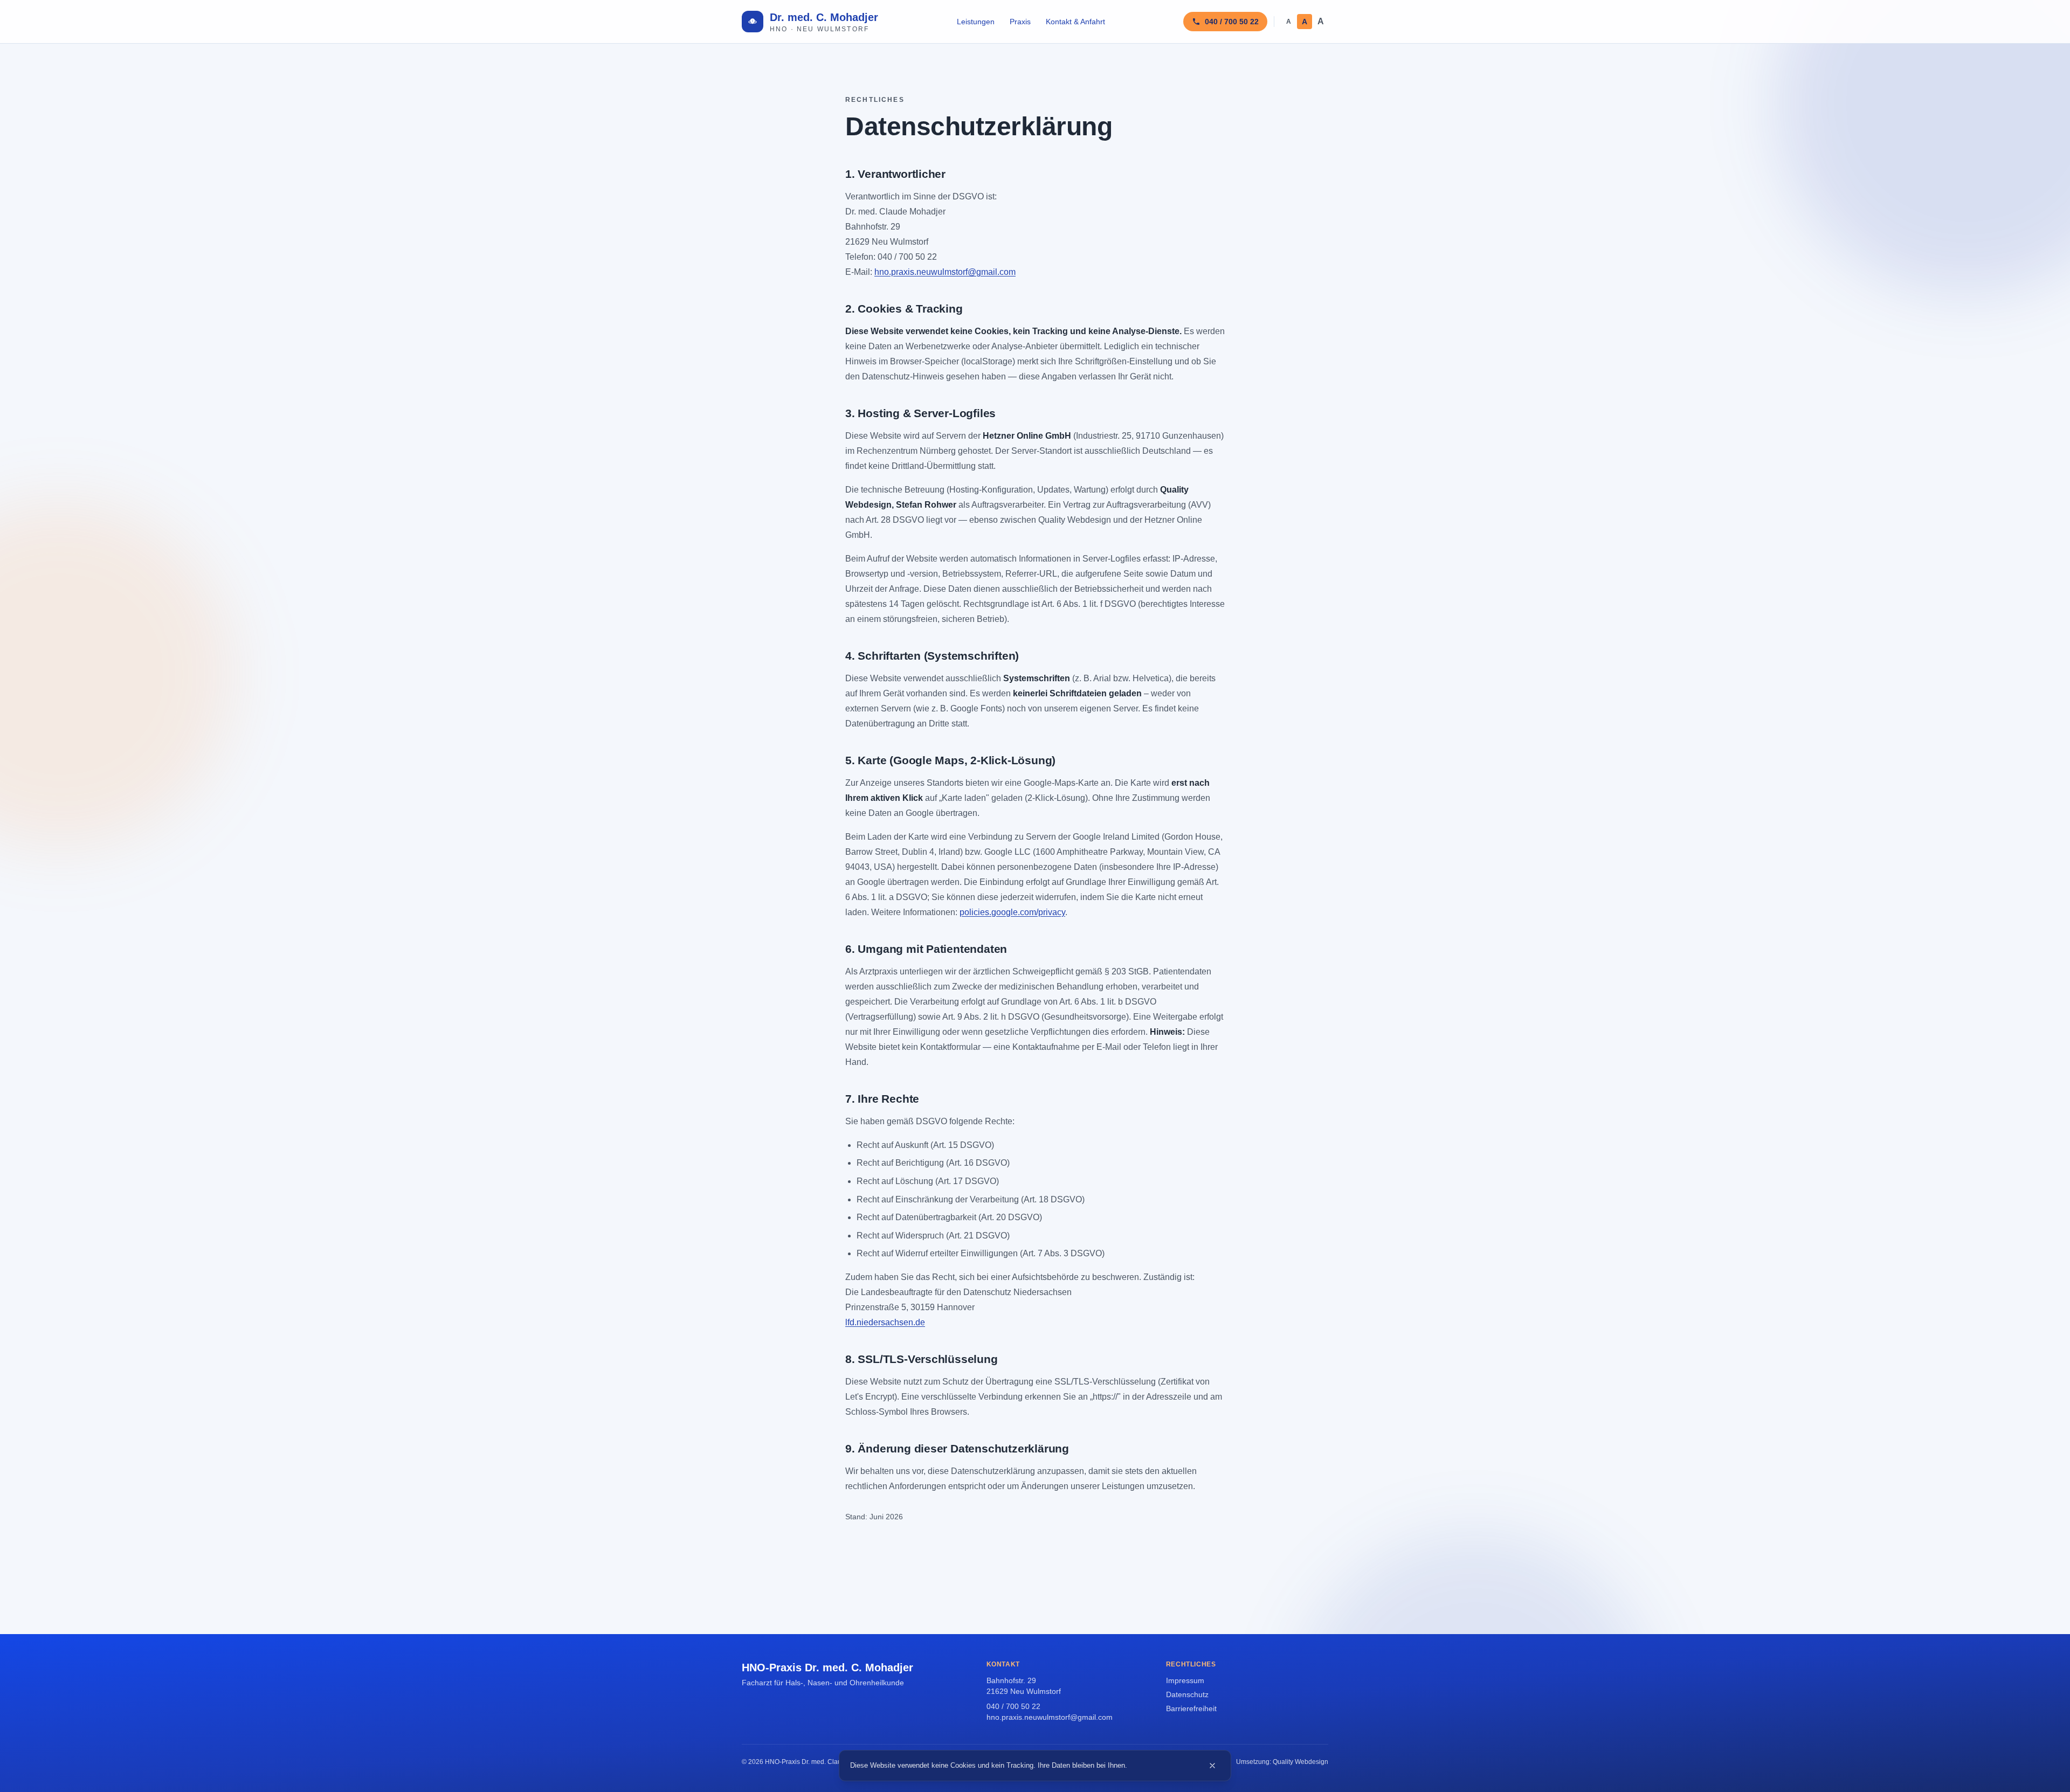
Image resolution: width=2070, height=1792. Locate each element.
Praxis (1020, 22)
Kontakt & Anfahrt (1075, 22)
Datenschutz (1187, 1694)
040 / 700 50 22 (1013, 1706)
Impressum (1185, 1680)
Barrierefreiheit (1191, 1708)
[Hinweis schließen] (1212, 1766)
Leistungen (976, 22)
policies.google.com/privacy (1012, 912)
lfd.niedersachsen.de (885, 1322)
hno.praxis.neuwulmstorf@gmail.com (945, 272)
